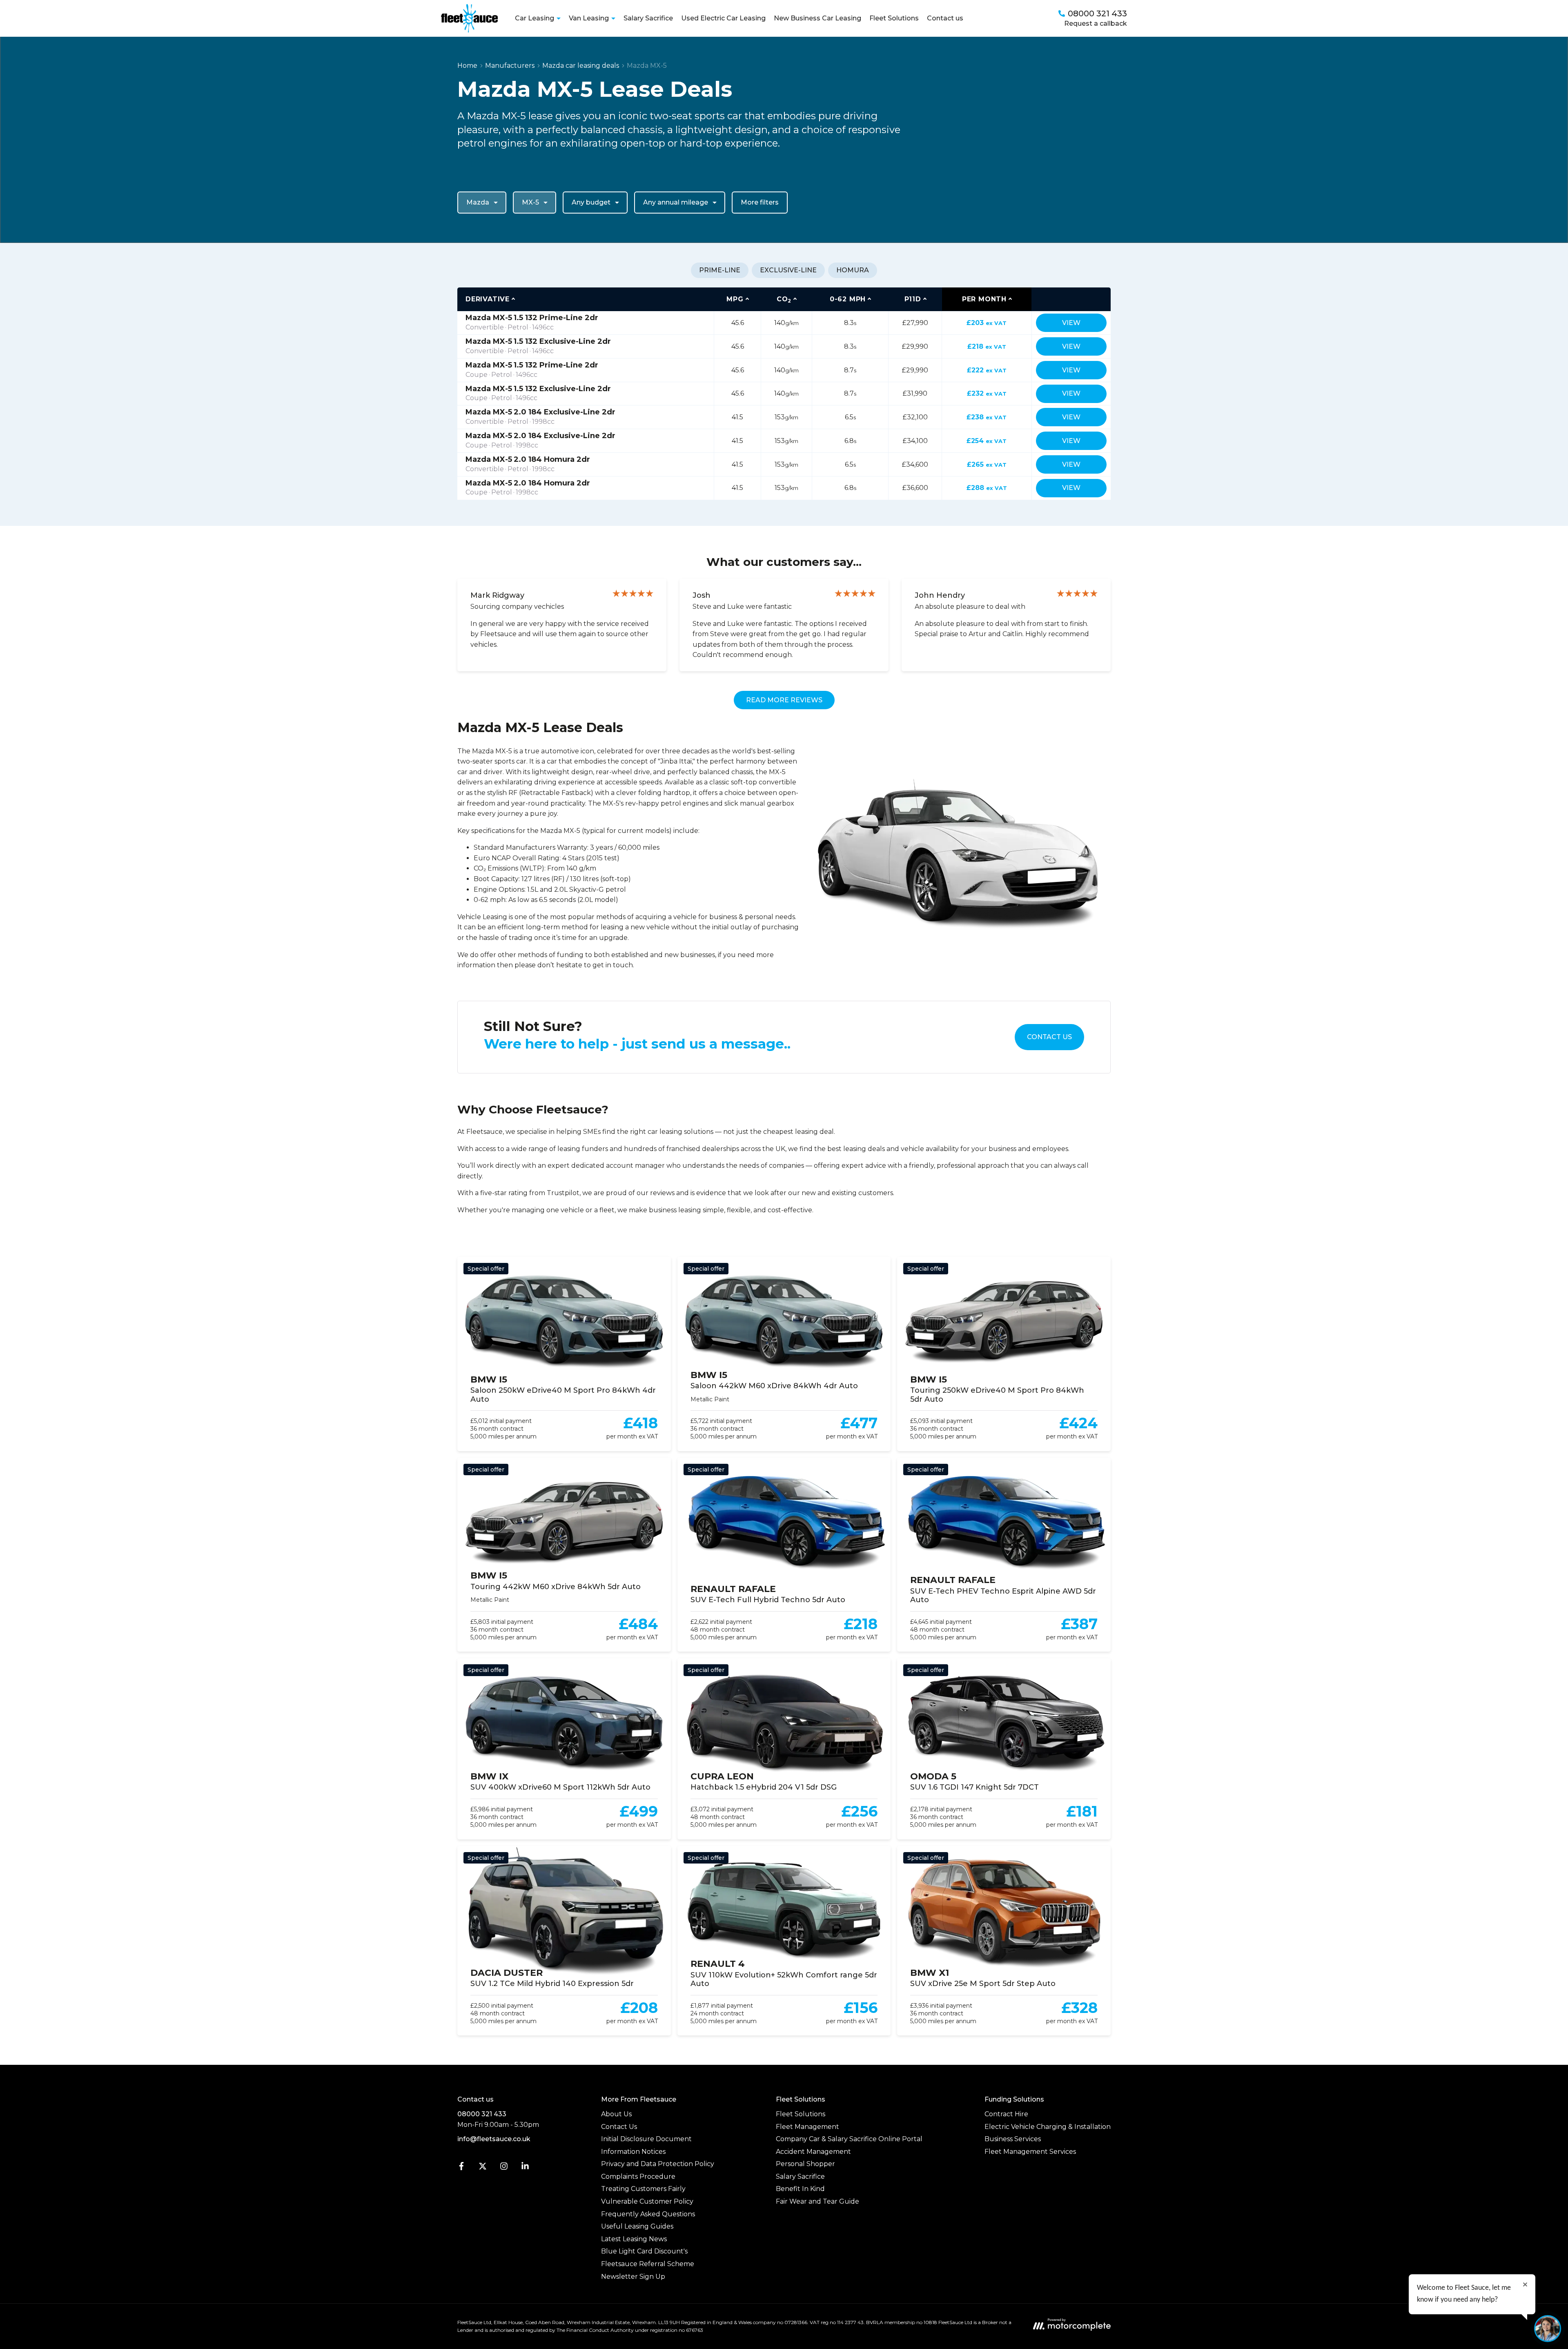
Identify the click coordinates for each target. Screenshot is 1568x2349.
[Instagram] (504, 2168)
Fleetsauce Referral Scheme (648, 2264)
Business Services (1013, 2139)
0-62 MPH (848, 299)
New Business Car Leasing (817, 18)
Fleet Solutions (894, 18)
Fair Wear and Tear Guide (817, 2201)
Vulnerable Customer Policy (647, 2201)
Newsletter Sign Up (633, 2277)
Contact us (945, 18)
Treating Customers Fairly (643, 2189)
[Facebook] (461, 2168)
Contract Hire (1006, 2114)
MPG (735, 299)
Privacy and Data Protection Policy (658, 2164)
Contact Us (1049, 1037)
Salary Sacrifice (648, 18)
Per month (984, 299)
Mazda (478, 202)
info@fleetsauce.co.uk (494, 2139)
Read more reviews (784, 700)
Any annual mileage (676, 202)
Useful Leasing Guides (637, 2226)
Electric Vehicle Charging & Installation (1048, 2127)
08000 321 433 (482, 2114)
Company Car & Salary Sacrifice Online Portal (849, 2139)
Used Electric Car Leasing (723, 18)
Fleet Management (807, 2127)
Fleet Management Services (1030, 2152)
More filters (760, 202)
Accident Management (813, 2152)
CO (784, 299)
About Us (616, 2114)
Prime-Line (720, 270)
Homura (853, 270)
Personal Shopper (805, 2164)
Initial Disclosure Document (646, 2139)
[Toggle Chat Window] (1548, 2329)
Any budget (591, 202)
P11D (913, 299)
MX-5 (530, 202)
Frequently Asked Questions (648, 2214)
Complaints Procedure (638, 2176)
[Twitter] (483, 2168)
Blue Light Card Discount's (644, 2251)
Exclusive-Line (788, 270)
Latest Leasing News (634, 2239)
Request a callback (1096, 23)
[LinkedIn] (525, 2168)
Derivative (488, 299)
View (1071, 323)
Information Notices (633, 2152)
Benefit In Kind (800, 2189)
